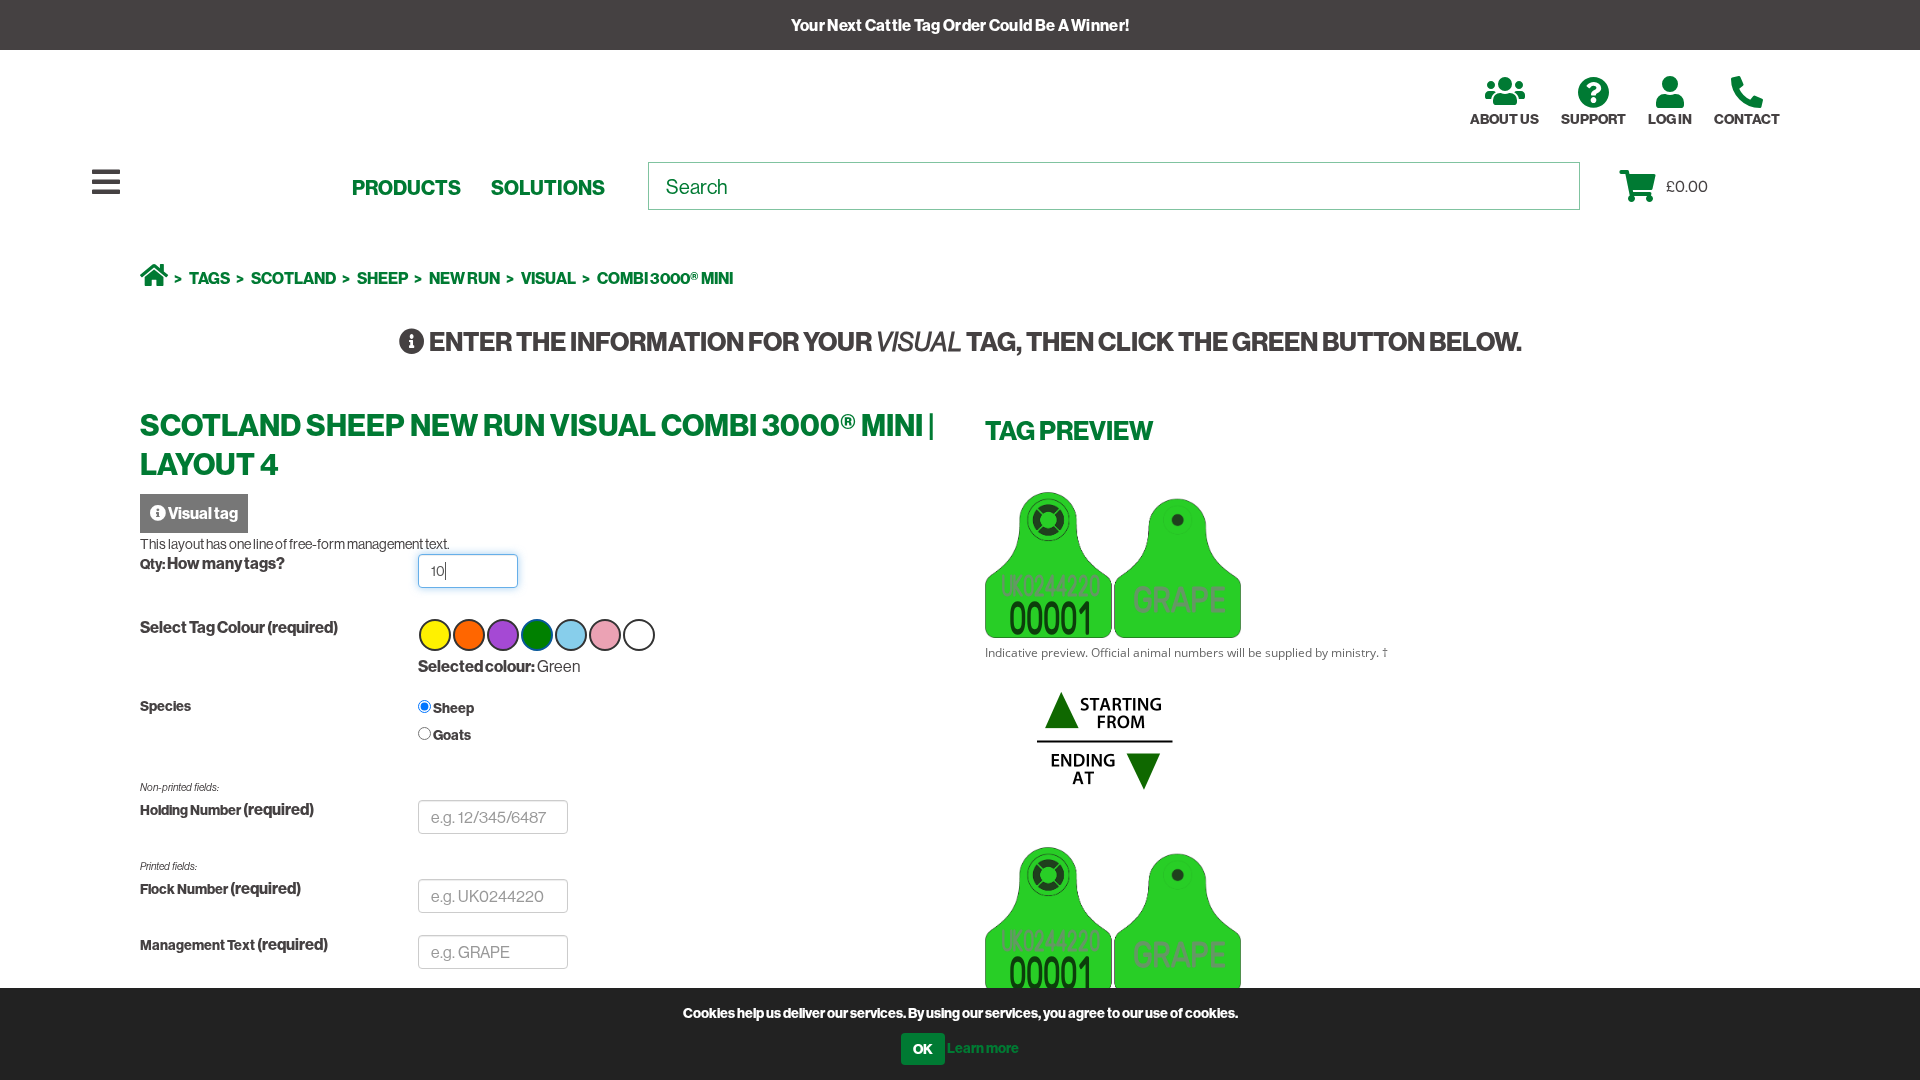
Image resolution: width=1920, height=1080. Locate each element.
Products (406, 188)
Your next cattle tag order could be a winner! (960, 25)
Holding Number (190, 810)
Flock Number (185, 889)
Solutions (548, 188)
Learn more (983, 1048)
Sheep (453, 708)
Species (165, 706)
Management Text (198, 945)
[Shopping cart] (1643, 186)
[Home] (154, 278)
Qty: (153, 564)
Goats (452, 735)
